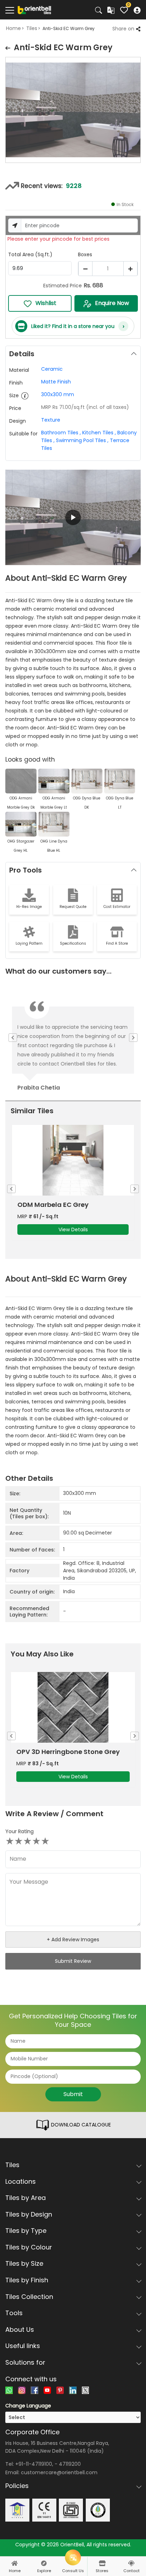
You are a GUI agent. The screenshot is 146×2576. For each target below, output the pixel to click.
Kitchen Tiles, (99, 433)
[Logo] (35, 10)
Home (13, 28)
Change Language (28, 2406)
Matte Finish (56, 382)
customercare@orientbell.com (59, 2472)
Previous (5, 111)
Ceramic (52, 369)
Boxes (85, 254)
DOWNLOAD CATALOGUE (80, 2125)
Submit (73, 2094)
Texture (51, 420)
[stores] (102, 2563)
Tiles (32, 28)
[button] (73, 517)
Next (141, 111)
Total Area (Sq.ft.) (30, 254)
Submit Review (73, 1961)
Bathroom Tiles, (61, 433)
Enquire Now (112, 303)
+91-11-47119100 (34, 2464)
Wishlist (46, 303)
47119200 (70, 2464)
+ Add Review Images (73, 1940)
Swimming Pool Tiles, (82, 440)
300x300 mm (58, 394)
